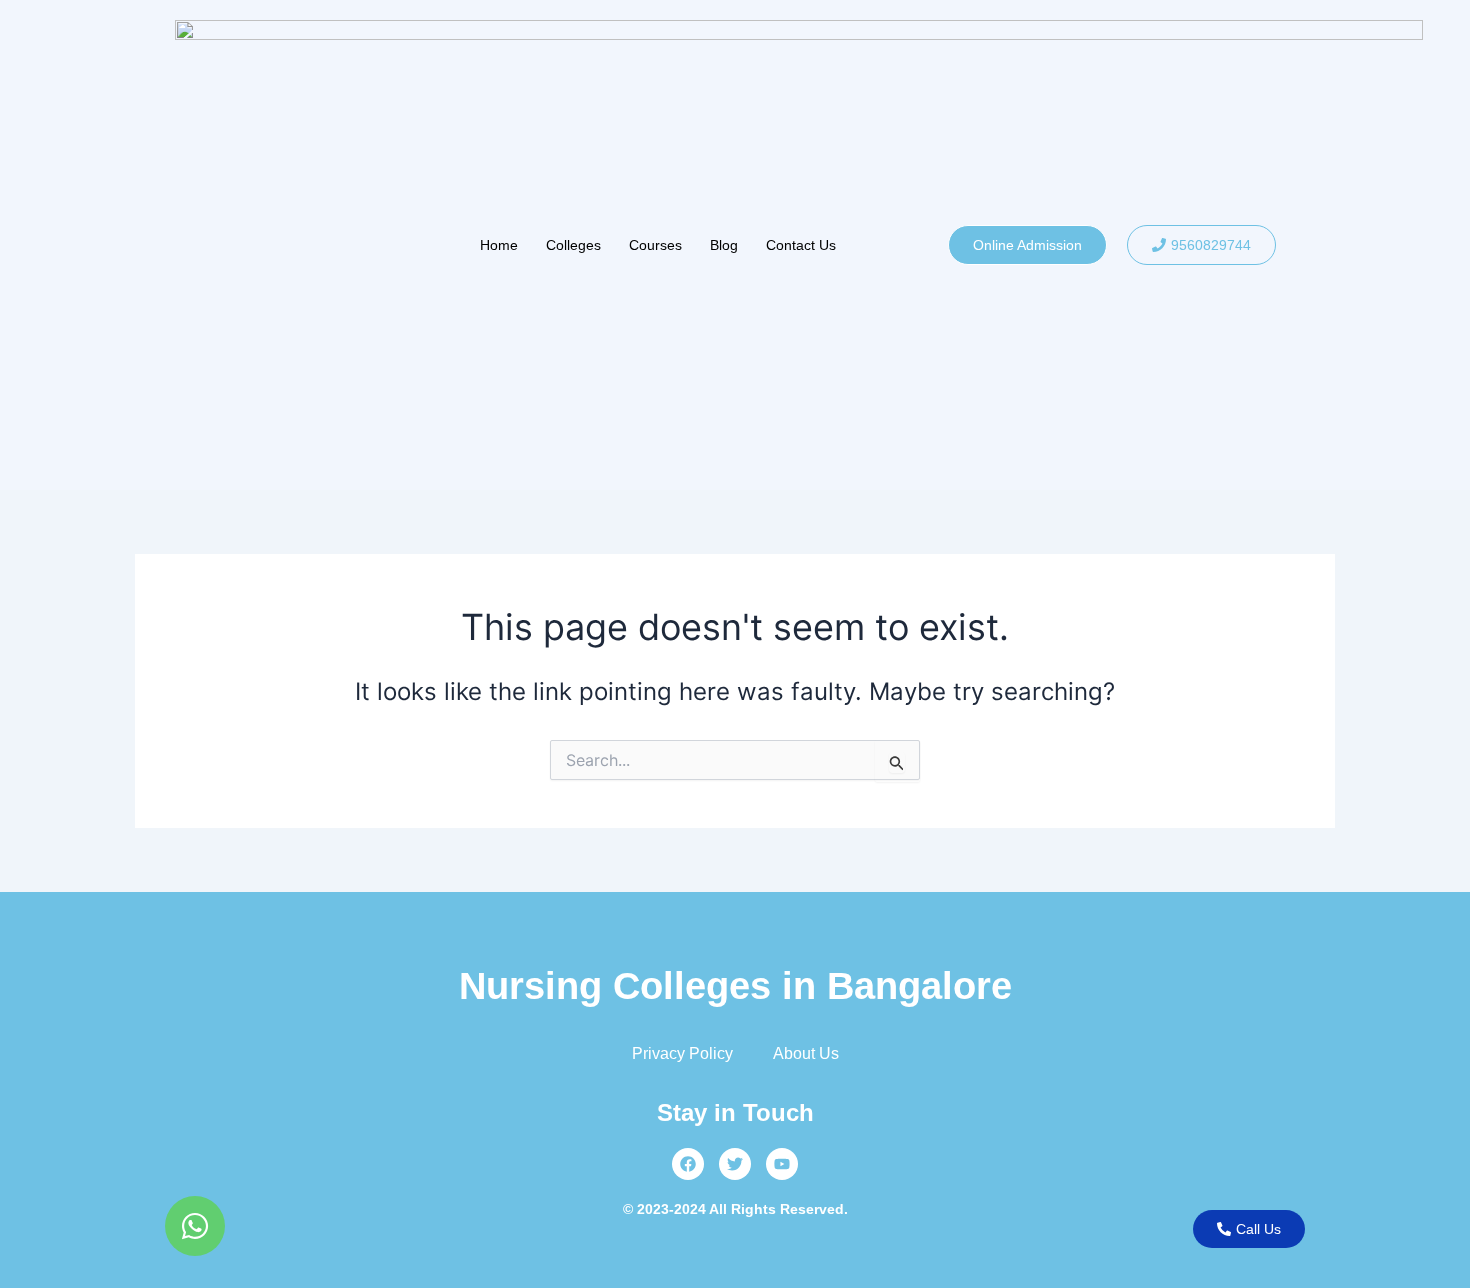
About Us (806, 1053)
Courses (655, 245)
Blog (724, 245)
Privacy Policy (682, 1053)
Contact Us (801, 245)
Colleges (573, 245)
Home (499, 245)
